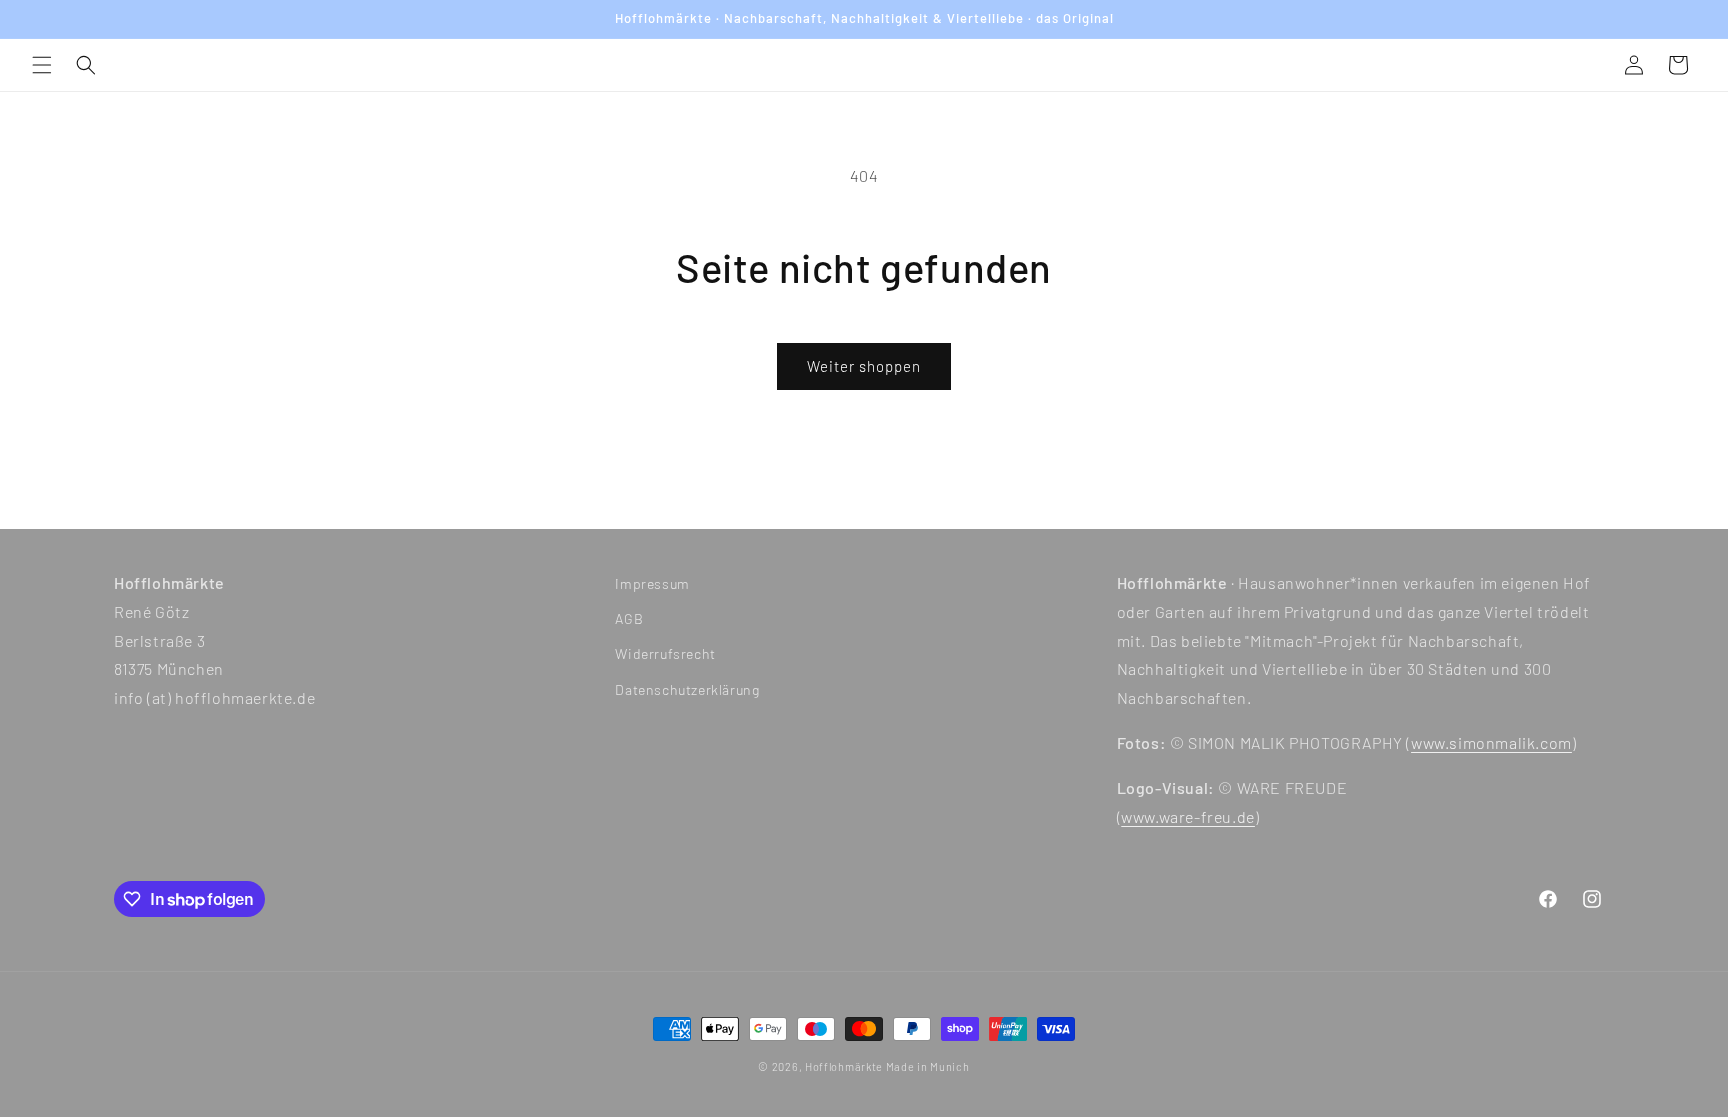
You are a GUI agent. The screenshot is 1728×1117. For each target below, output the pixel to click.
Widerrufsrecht (665, 653)
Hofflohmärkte (844, 1066)
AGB (629, 618)
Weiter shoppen (864, 366)
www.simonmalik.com (1491, 742)
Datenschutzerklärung (687, 689)
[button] (42, 65)
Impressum (652, 583)
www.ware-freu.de (1188, 816)
